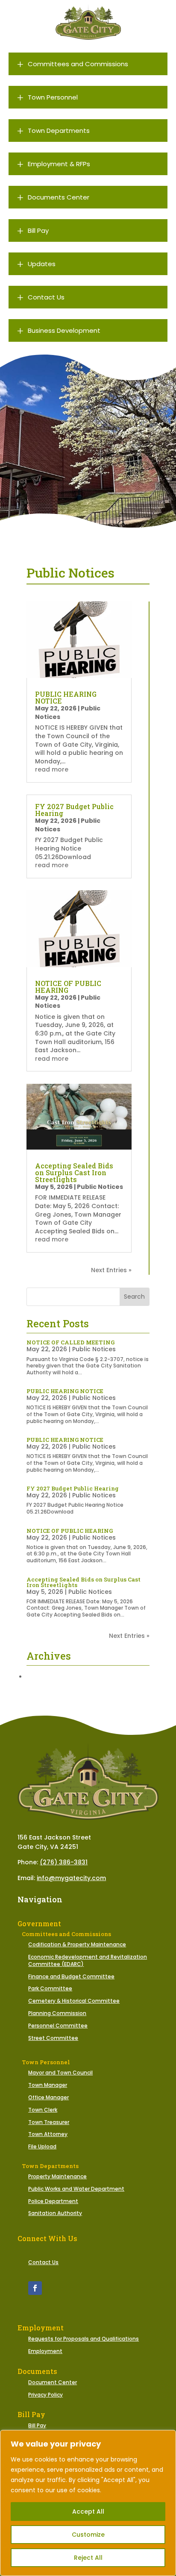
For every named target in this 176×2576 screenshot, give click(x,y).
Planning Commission (57, 2013)
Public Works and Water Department (76, 2189)
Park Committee (50, 1988)
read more (52, 769)
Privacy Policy (45, 2395)
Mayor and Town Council (60, 2073)
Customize (88, 2535)
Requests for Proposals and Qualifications (84, 2339)
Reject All (88, 2558)
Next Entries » (111, 1270)
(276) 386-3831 (64, 1862)
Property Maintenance (57, 2176)
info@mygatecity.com (71, 1878)
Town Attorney (48, 2134)
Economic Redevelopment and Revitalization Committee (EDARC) (88, 1960)
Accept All (88, 2511)
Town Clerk (43, 2110)
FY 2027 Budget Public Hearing (74, 810)
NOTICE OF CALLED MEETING (70, 1342)
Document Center (53, 2382)
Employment (45, 2351)
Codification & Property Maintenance (77, 1944)
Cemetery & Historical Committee (74, 2001)
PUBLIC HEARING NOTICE (66, 697)
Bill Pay (37, 2425)
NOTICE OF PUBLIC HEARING (68, 987)
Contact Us (43, 2262)
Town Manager (48, 2085)
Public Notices (100, 1187)
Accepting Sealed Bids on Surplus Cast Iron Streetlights (74, 1172)
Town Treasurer (49, 2122)
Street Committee (53, 2038)
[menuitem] (88, 64)
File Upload (42, 2146)
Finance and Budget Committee (71, 1976)
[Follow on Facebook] (35, 2288)
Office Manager (48, 2097)
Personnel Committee (58, 2026)
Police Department (53, 2201)
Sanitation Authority (55, 2213)
